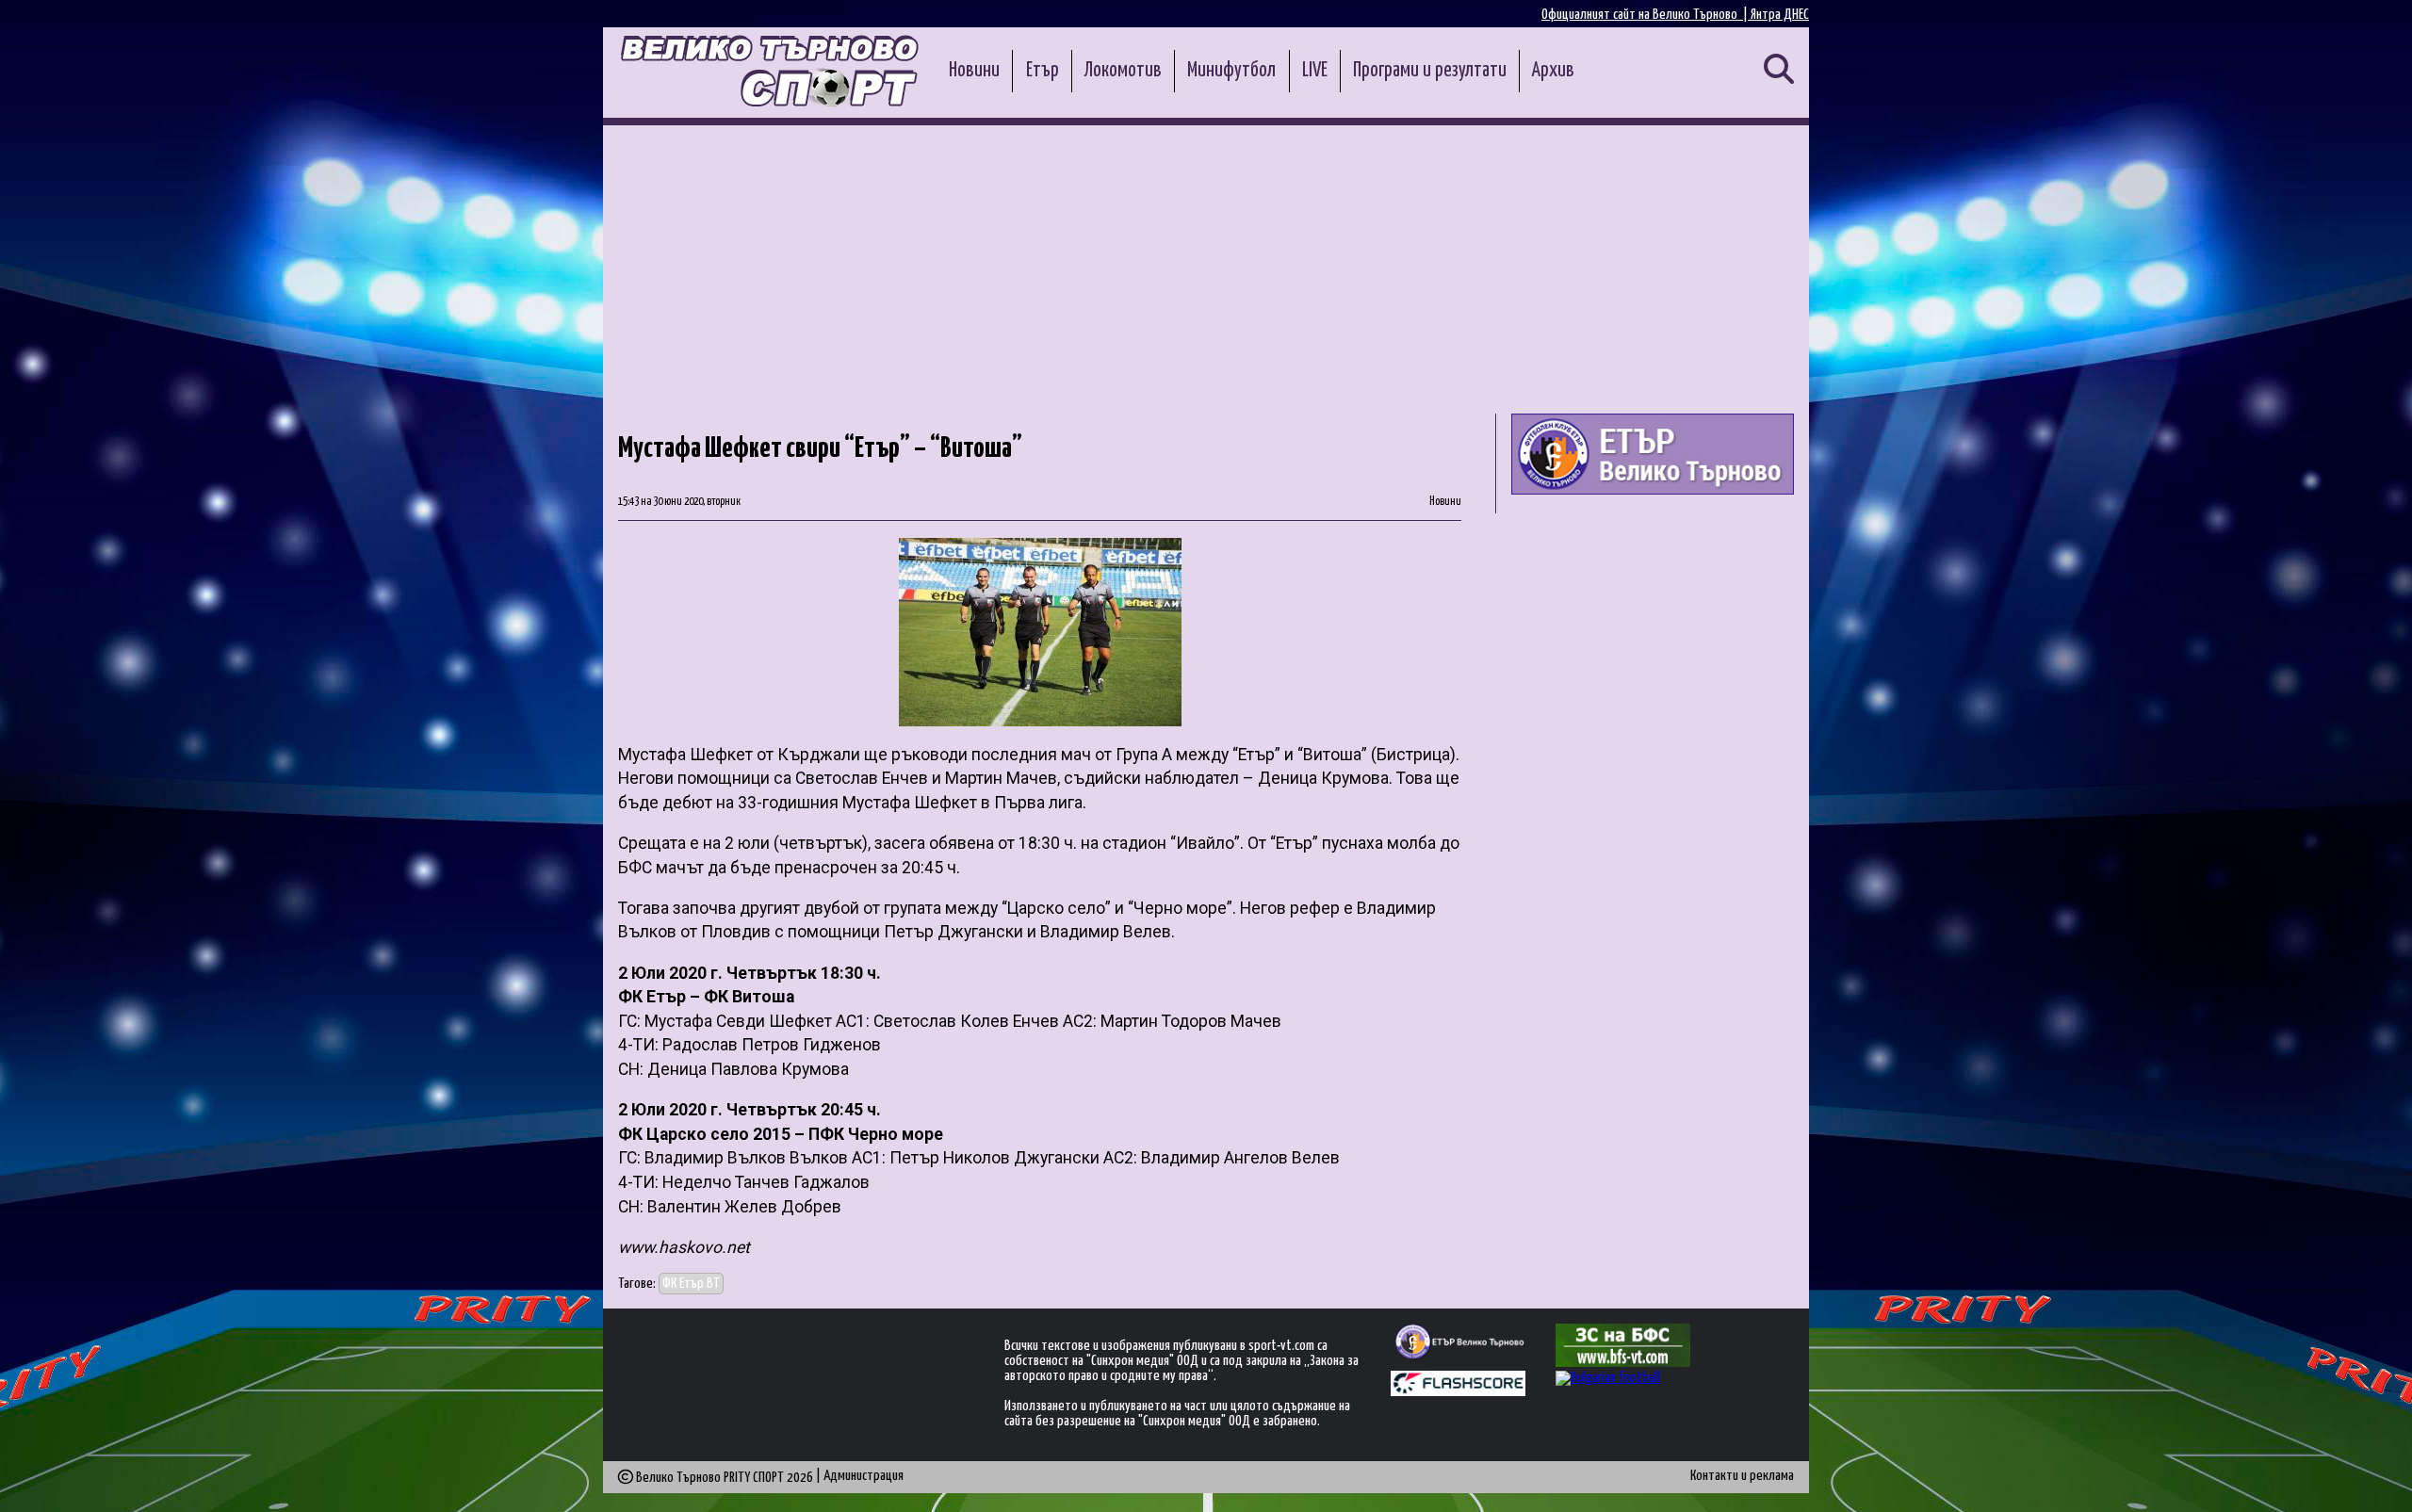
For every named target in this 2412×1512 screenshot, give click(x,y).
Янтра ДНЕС (1780, 15)
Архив (1553, 71)
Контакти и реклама (1742, 1476)
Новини (974, 71)
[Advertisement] (1206, 267)
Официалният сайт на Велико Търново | (1646, 15)
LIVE (1315, 71)
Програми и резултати (1430, 71)
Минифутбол (1231, 71)
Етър (1043, 71)
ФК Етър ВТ (691, 1284)
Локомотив (1123, 71)
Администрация (864, 1476)
